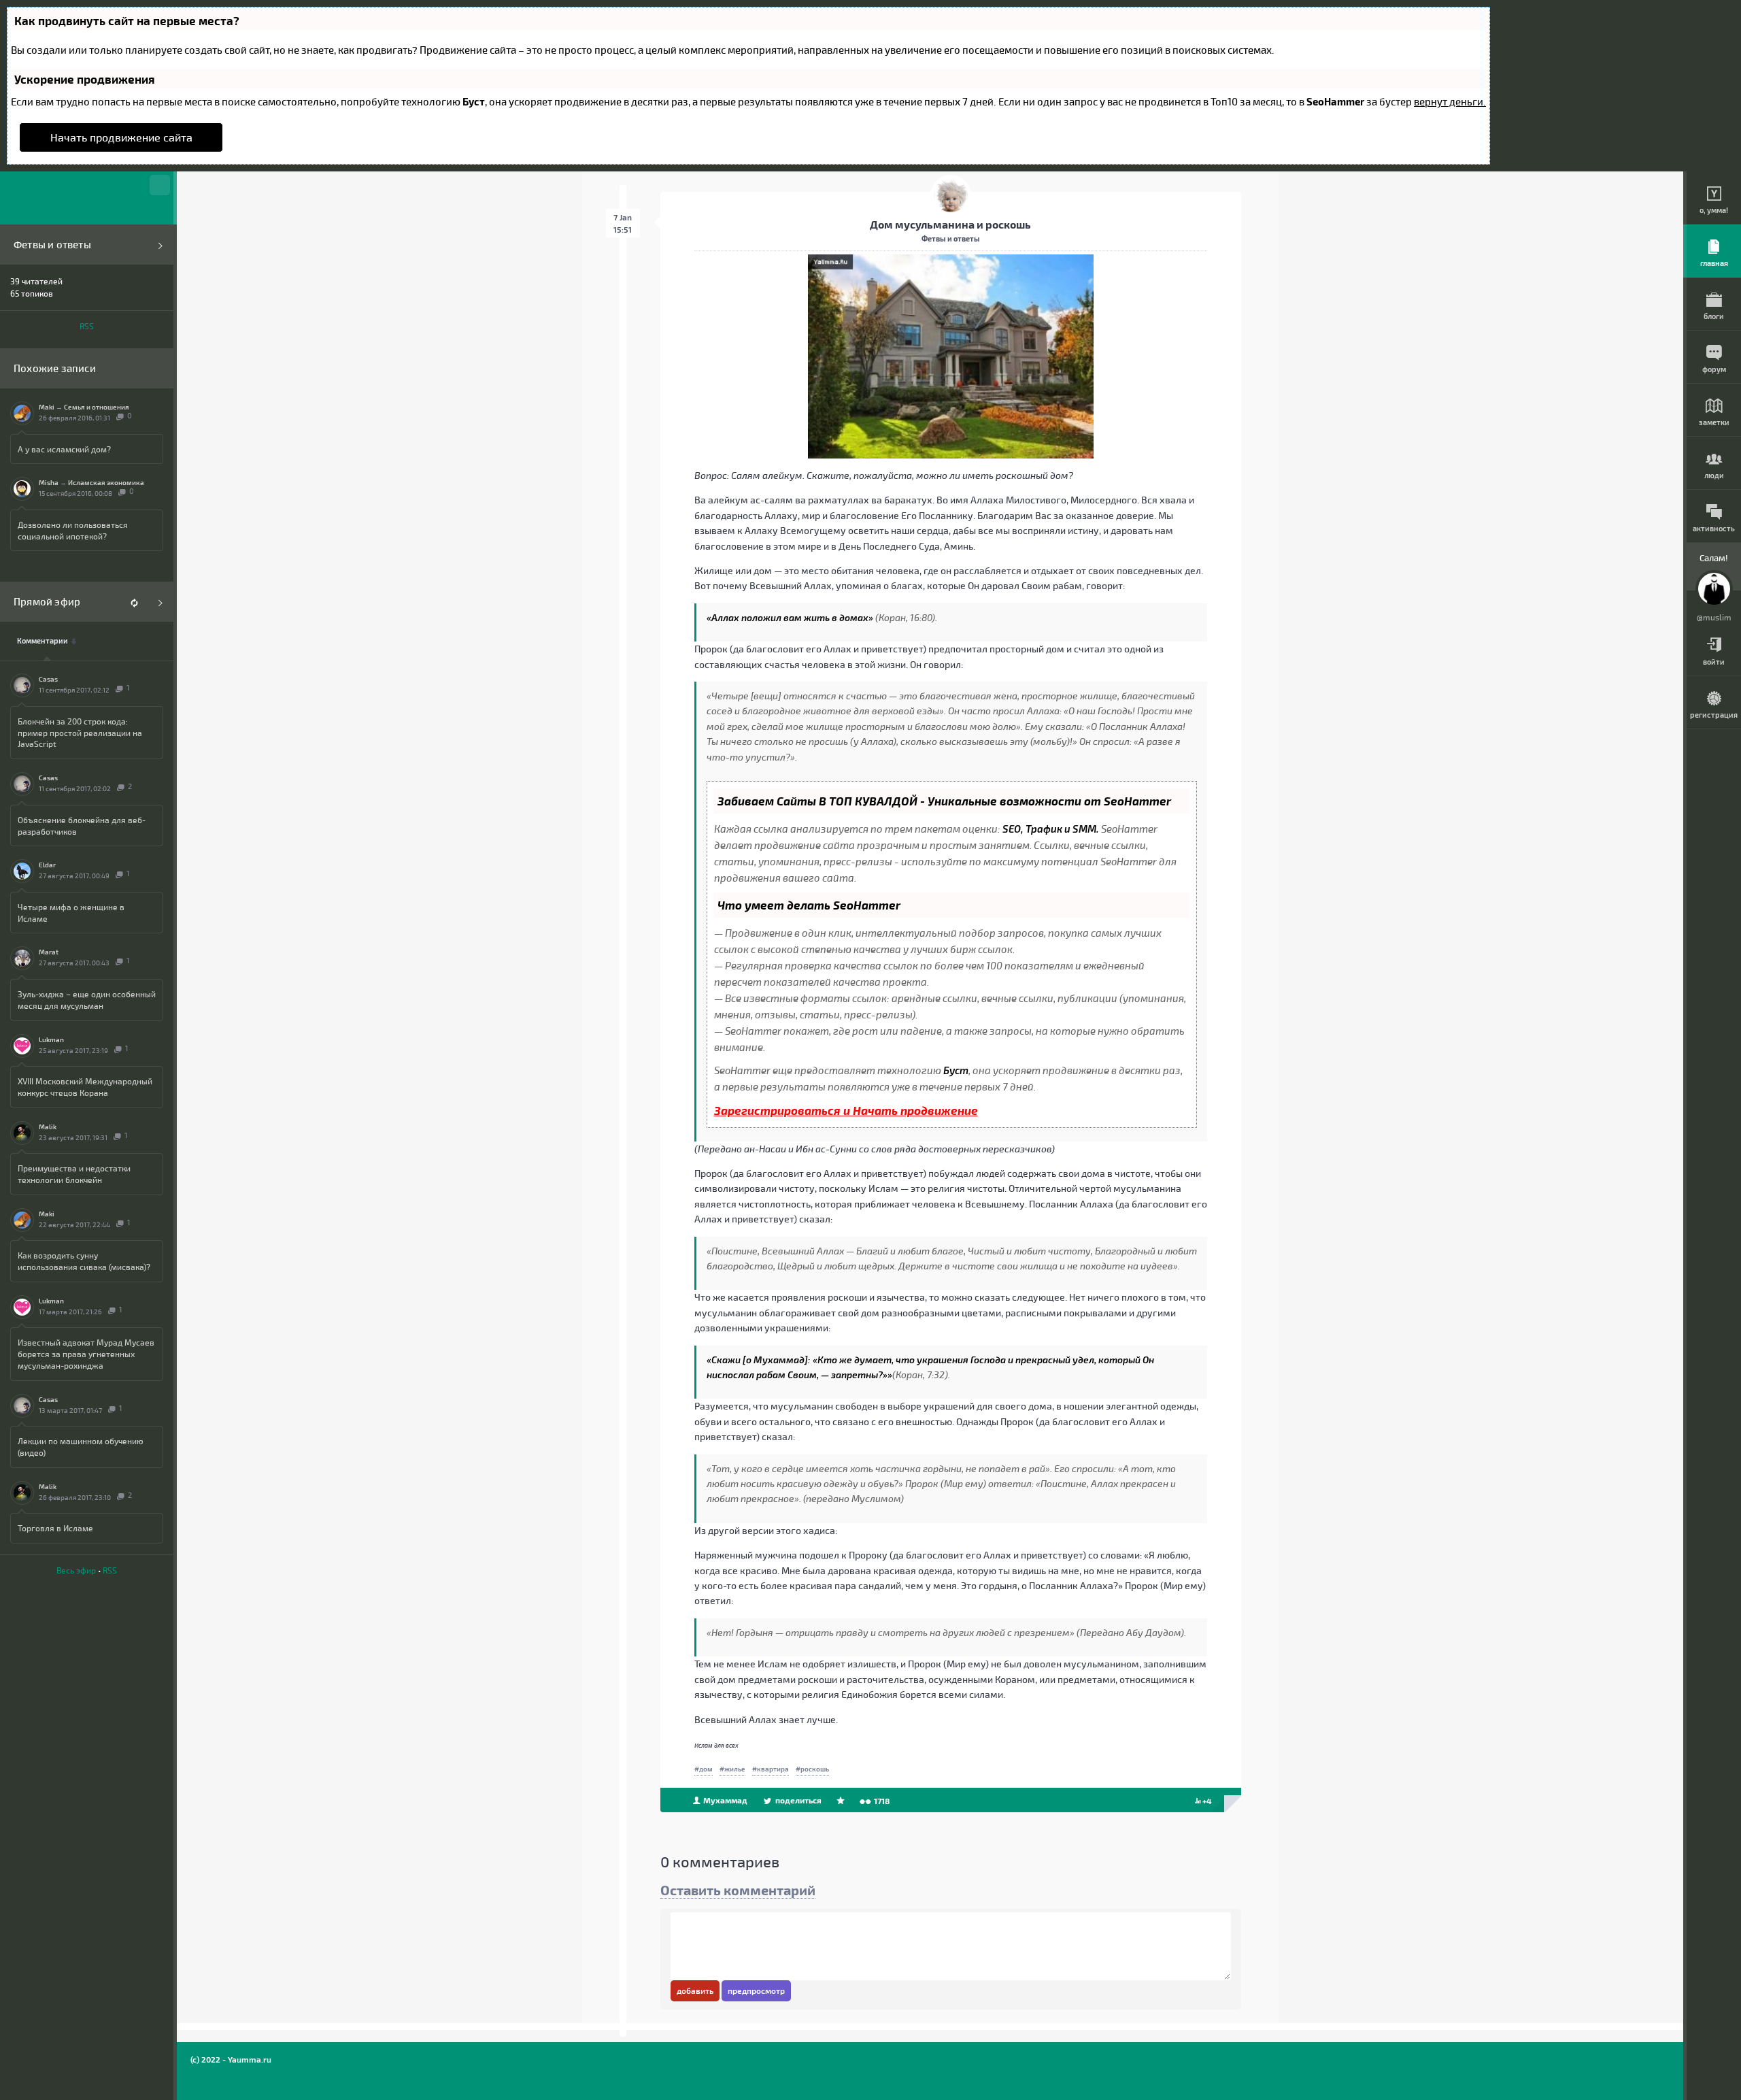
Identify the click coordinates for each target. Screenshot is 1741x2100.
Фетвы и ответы (52, 245)
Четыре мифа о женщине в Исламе (71, 913)
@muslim (1714, 617)
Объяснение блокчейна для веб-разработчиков (82, 826)
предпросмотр (756, 1990)
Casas (48, 679)
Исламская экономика (106, 482)
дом (706, 1769)
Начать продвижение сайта (121, 137)
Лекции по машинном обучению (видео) (81, 1447)
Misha (49, 482)
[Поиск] (160, 185)
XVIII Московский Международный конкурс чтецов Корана (85, 1087)
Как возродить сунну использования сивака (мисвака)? (84, 1261)
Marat (49, 952)
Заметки (1714, 422)
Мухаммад (724, 1800)
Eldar (47, 865)
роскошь (815, 1769)
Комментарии (43, 641)
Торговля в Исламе (55, 1528)
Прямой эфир (47, 602)
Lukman (51, 1039)
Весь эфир (76, 1570)
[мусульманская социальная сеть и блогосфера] (87, 198)
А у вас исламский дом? (64, 449)
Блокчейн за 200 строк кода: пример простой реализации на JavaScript (80, 733)
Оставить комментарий (738, 1890)
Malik (48, 1127)
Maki (47, 407)
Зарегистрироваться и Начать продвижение (846, 1110)
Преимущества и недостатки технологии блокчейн (74, 1174)
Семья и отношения (97, 407)
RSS (87, 326)
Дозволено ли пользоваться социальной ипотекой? (73, 530)
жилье (735, 1769)
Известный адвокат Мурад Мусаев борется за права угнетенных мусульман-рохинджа (86, 1354)
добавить (695, 1990)
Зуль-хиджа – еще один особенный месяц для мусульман (87, 1000)
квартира (773, 1769)
